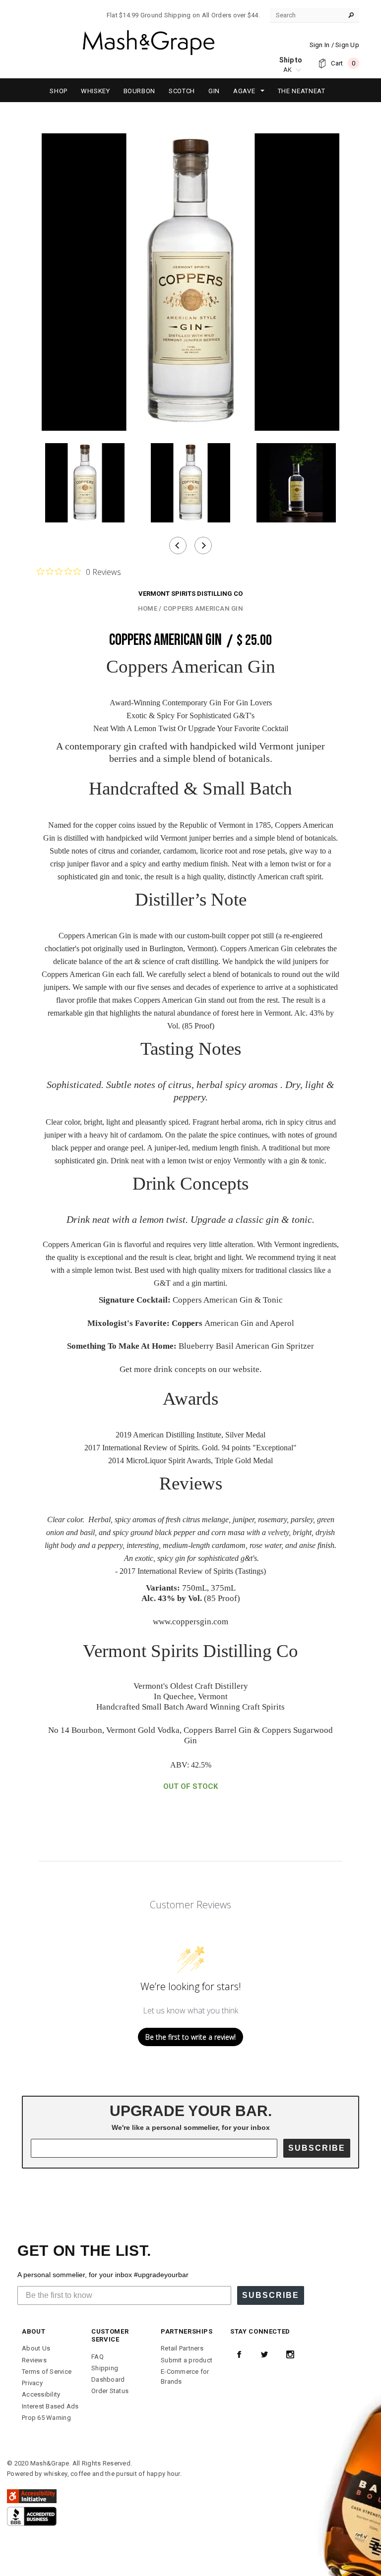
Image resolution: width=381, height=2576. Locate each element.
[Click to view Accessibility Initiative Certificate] (32, 2495)
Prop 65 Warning (46, 2418)
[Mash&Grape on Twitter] (264, 2354)
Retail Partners (182, 2348)
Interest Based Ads (50, 2406)
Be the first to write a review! (190, 2037)
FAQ (97, 2357)
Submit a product (187, 2360)
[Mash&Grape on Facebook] (239, 2354)
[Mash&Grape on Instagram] (290, 2354)
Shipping (105, 2368)
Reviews (34, 2360)
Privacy (32, 2383)
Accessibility (41, 2394)
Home (148, 608)
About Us (36, 2348)
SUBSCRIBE (317, 2148)
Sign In (320, 45)
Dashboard (108, 2379)
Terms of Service (47, 2372)
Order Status (110, 2391)
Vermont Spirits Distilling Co (190, 594)
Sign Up (347, 45)
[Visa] (32, 2516)
